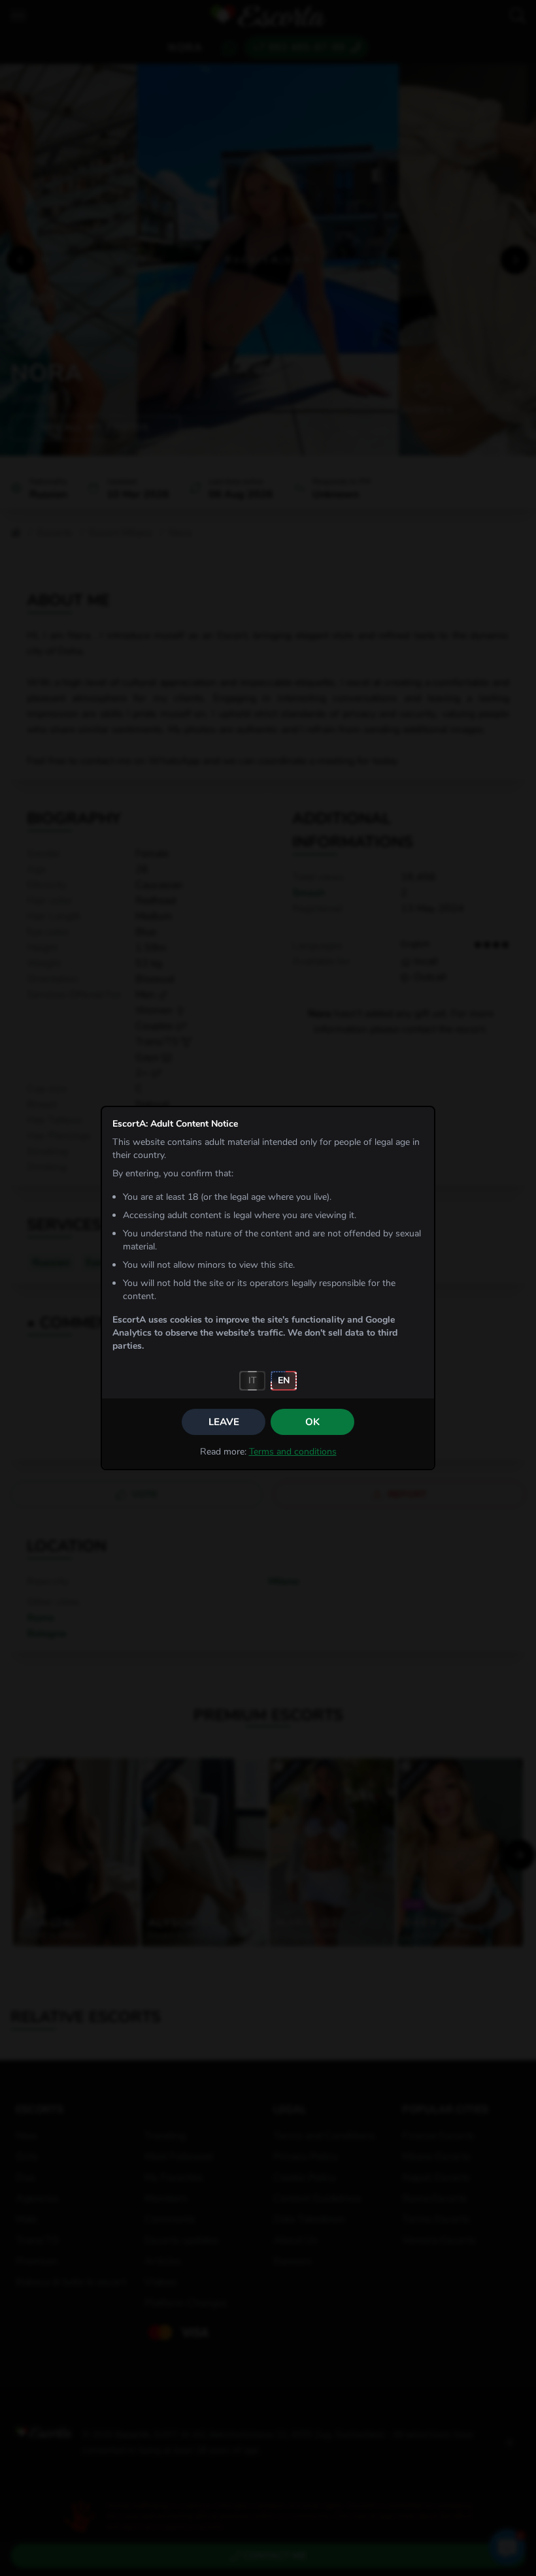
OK (312, 1422)
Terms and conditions (293, 1452)
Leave (224, 1422)
